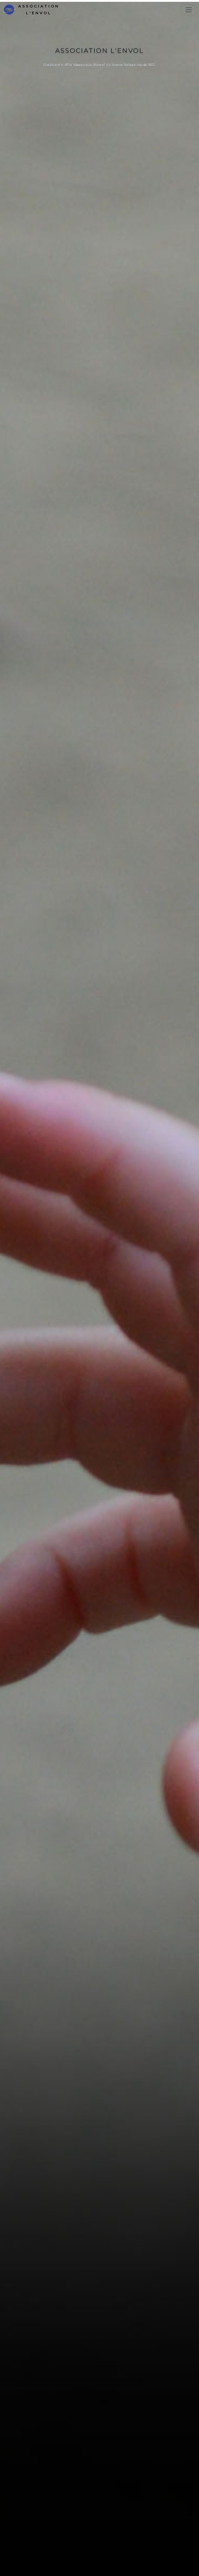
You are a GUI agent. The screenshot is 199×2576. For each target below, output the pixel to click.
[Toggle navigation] (189, 10)
